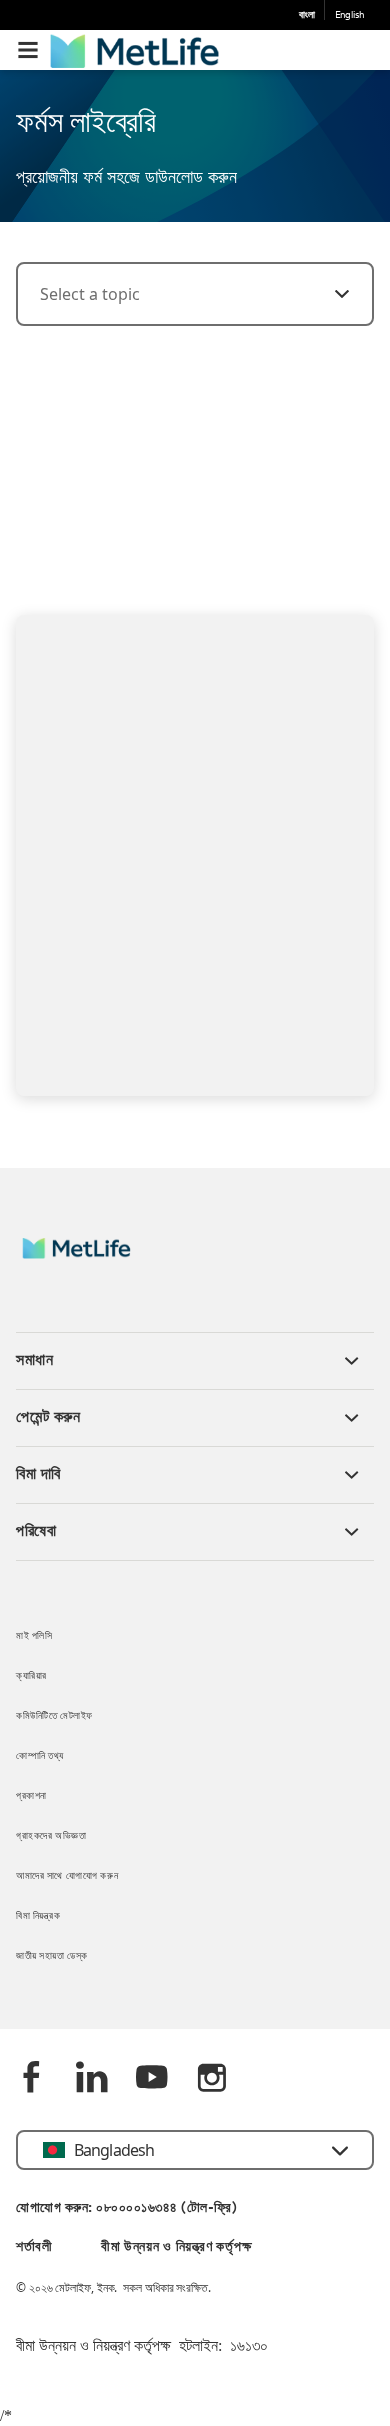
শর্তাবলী (34, 2247)
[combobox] (195, 294)
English (349, 15)
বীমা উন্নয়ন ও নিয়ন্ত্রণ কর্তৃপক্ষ (176, 2247)
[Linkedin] (92, 2079)
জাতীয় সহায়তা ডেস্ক (52, 1956)
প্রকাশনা (31, 1796)
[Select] (330, 294)
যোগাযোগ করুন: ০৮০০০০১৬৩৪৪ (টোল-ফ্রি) (126, 2208)
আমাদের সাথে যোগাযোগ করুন (67, 1876)
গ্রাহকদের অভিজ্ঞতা (51, 1836)
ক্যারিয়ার (31, 1676)
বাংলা (307, 15)
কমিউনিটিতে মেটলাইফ (54, 1716)
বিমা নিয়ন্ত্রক (38, 1916)
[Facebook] (32, 2079)
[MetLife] (90, 1258)
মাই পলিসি (34, 1636)
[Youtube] (152, 2079)
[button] (28, 50)
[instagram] (212, 2079)
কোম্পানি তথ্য (40, 1756)
